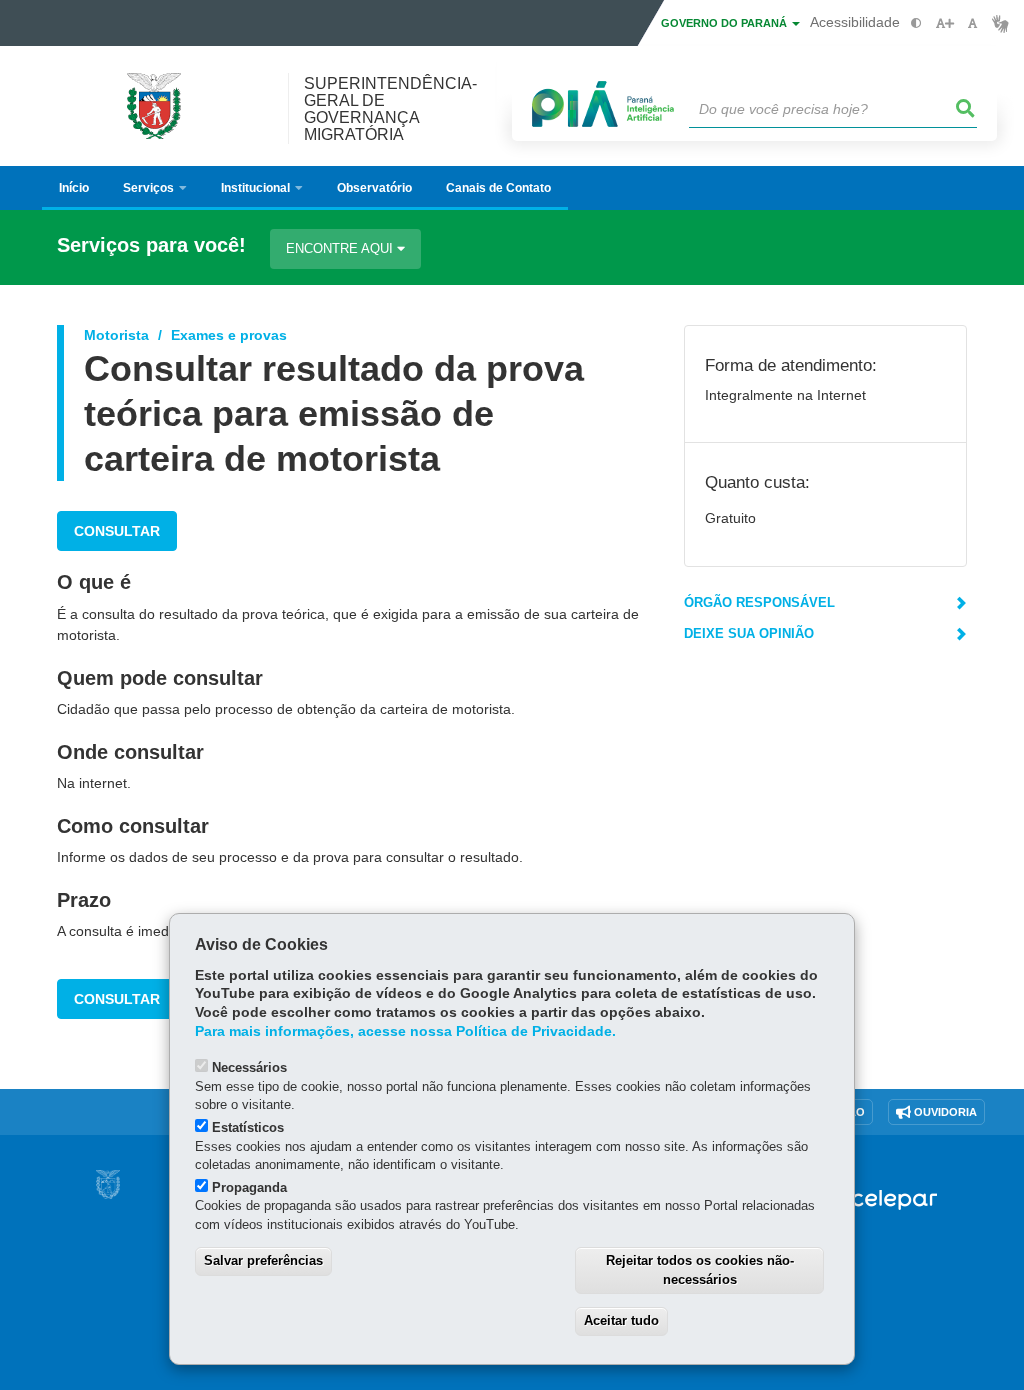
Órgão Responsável (759, 602)
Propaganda (249, 1187)
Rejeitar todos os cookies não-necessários (700, 1270)
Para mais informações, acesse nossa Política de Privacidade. (405, 1031)
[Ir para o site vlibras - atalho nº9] (1000, 23)
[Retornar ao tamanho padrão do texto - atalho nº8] (972, 23)
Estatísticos (248, 1127)
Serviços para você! (151, 245)
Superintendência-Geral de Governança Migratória (390, 109)
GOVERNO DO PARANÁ (725, 23)
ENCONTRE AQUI (341, 248)
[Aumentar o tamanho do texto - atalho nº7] (944, 23)
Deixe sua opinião (749, 633)
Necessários (249, 1067)
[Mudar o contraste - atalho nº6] (916, 23)
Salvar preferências (263, 1260)
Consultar (117, 531)
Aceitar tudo (621, 1320)
